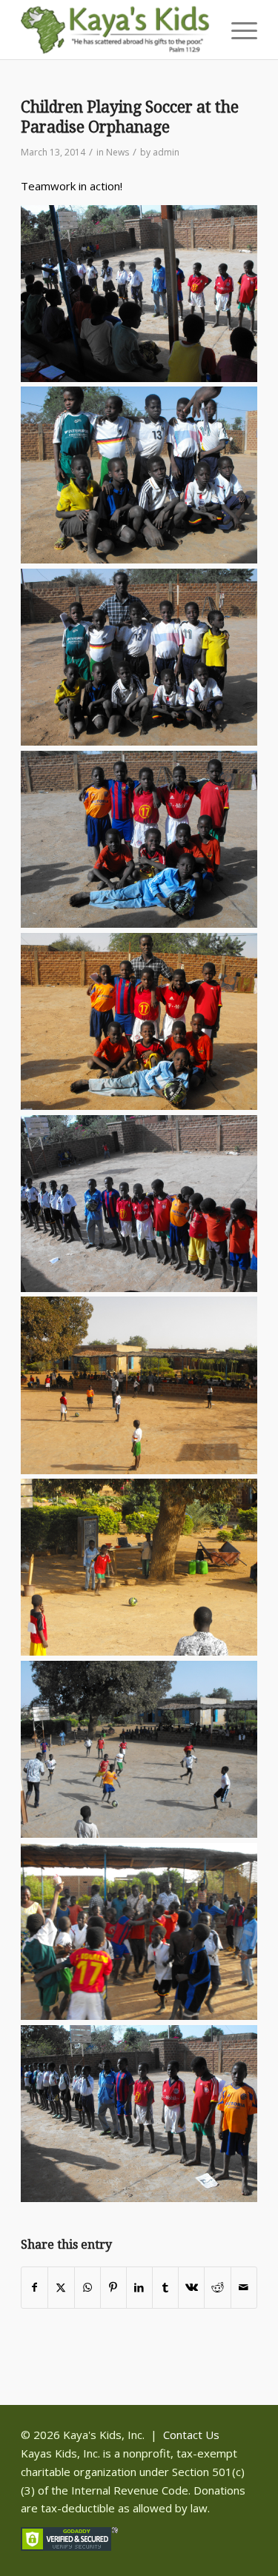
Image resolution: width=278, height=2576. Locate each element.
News (118, 152)
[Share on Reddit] (217, 2288)
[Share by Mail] (244, 2288)
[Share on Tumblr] (165, 2288)
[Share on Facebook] (34, 2288)
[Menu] (237, 30)
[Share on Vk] (191, 2288)
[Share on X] (61, 2288)
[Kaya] (115, 30)
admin (166, 152)
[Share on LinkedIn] (139, 2288)
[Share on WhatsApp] (87, 2288)
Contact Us (191, 2435)
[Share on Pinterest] (113, 2288)
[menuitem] (237, 30)
